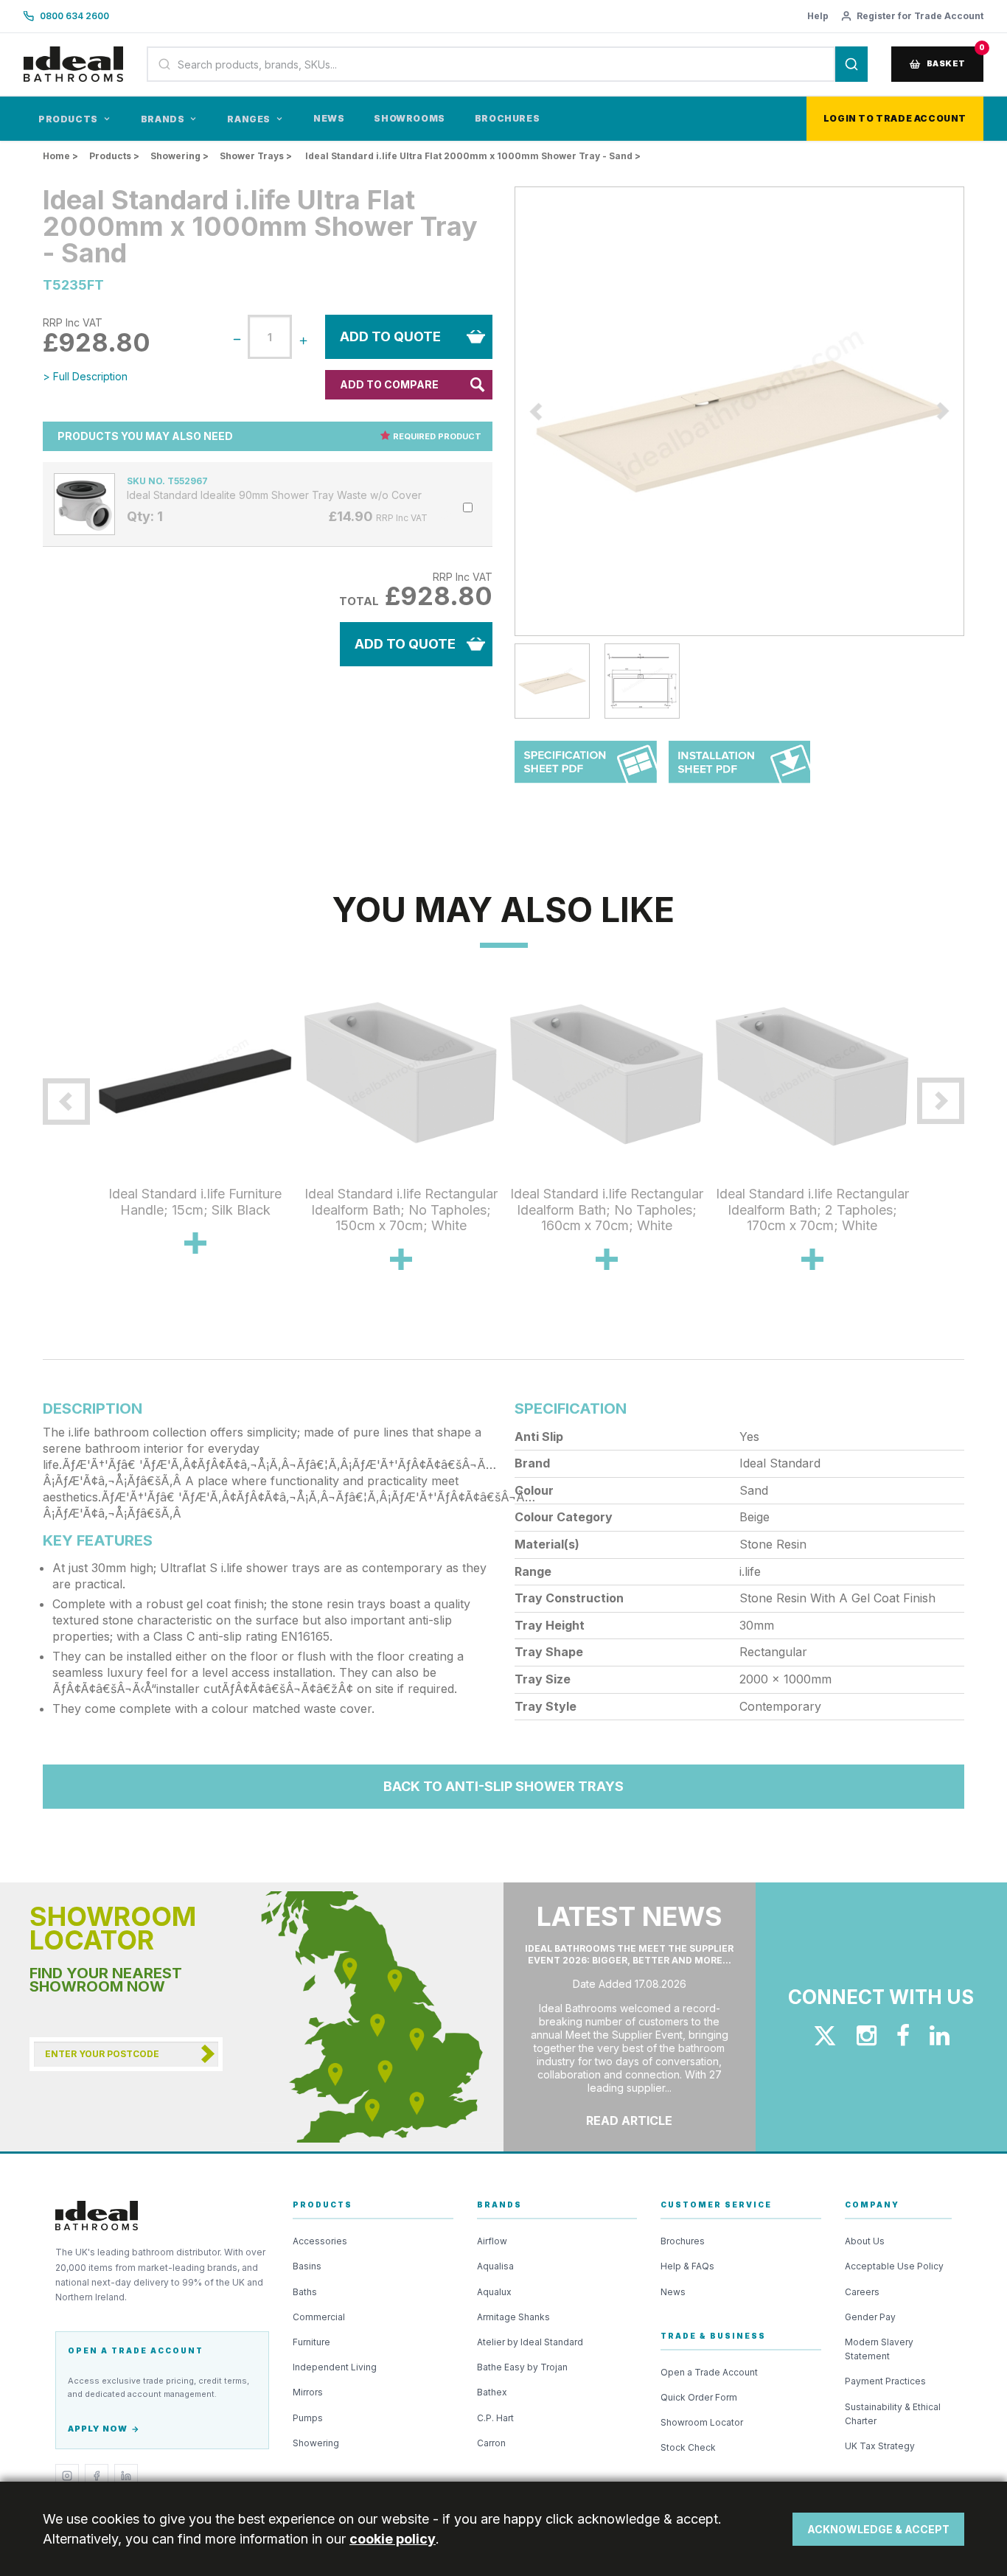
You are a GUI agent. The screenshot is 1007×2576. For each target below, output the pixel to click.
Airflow (492, 2241)
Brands (163, 119)
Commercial (319, 2317)
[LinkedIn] (126, 2476)
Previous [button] (503, 411)
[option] (739, 411)
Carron (491, 2443)
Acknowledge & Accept (878, 2529)
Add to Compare (389, 384)
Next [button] (975, 411)
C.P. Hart (495, 2418)
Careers (862, 2292)
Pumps (308, 2418)
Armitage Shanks (513, 2317)
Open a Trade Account (709, 2372)
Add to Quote (390, 336)
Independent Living (335, 2367)
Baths (305, 2292)
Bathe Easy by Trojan (522, 2367)
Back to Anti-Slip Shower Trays (503, 1786)
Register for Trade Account (920, 16)
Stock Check (688, 2447)
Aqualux (494, 2292)
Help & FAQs (687, 2266)
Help (818, 16)
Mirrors (308, 2392)
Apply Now (98, 2429)
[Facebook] (97, 2476)
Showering (316, 2443)
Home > (60, 156)
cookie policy (393, 2539)
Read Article (629, 2121)
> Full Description (85, 376)
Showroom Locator (702, 2422)
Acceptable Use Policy (894, 2266)
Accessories (320, 2241)
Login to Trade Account (895, 118)
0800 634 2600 (74, 16)
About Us (865, 2241)
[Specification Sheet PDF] (586, 769)
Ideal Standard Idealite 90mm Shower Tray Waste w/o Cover (274, 495)
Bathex (492, 2392)
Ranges (249, 119)
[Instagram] (67, 2476)
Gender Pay (870, 2317)
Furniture (311, 2342)
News (329, 118)
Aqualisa (495, 2266)
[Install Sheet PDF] (740, 769)
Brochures (507, 118)
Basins (307, 2266)
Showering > (180, 156)
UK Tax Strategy (880, 2446)
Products (68, 119)
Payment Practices (885, 2381)
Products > (114, 156)
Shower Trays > (256, 156)
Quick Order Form (699, 2397)
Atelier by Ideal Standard (530, 2342)
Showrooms (409, 118)
